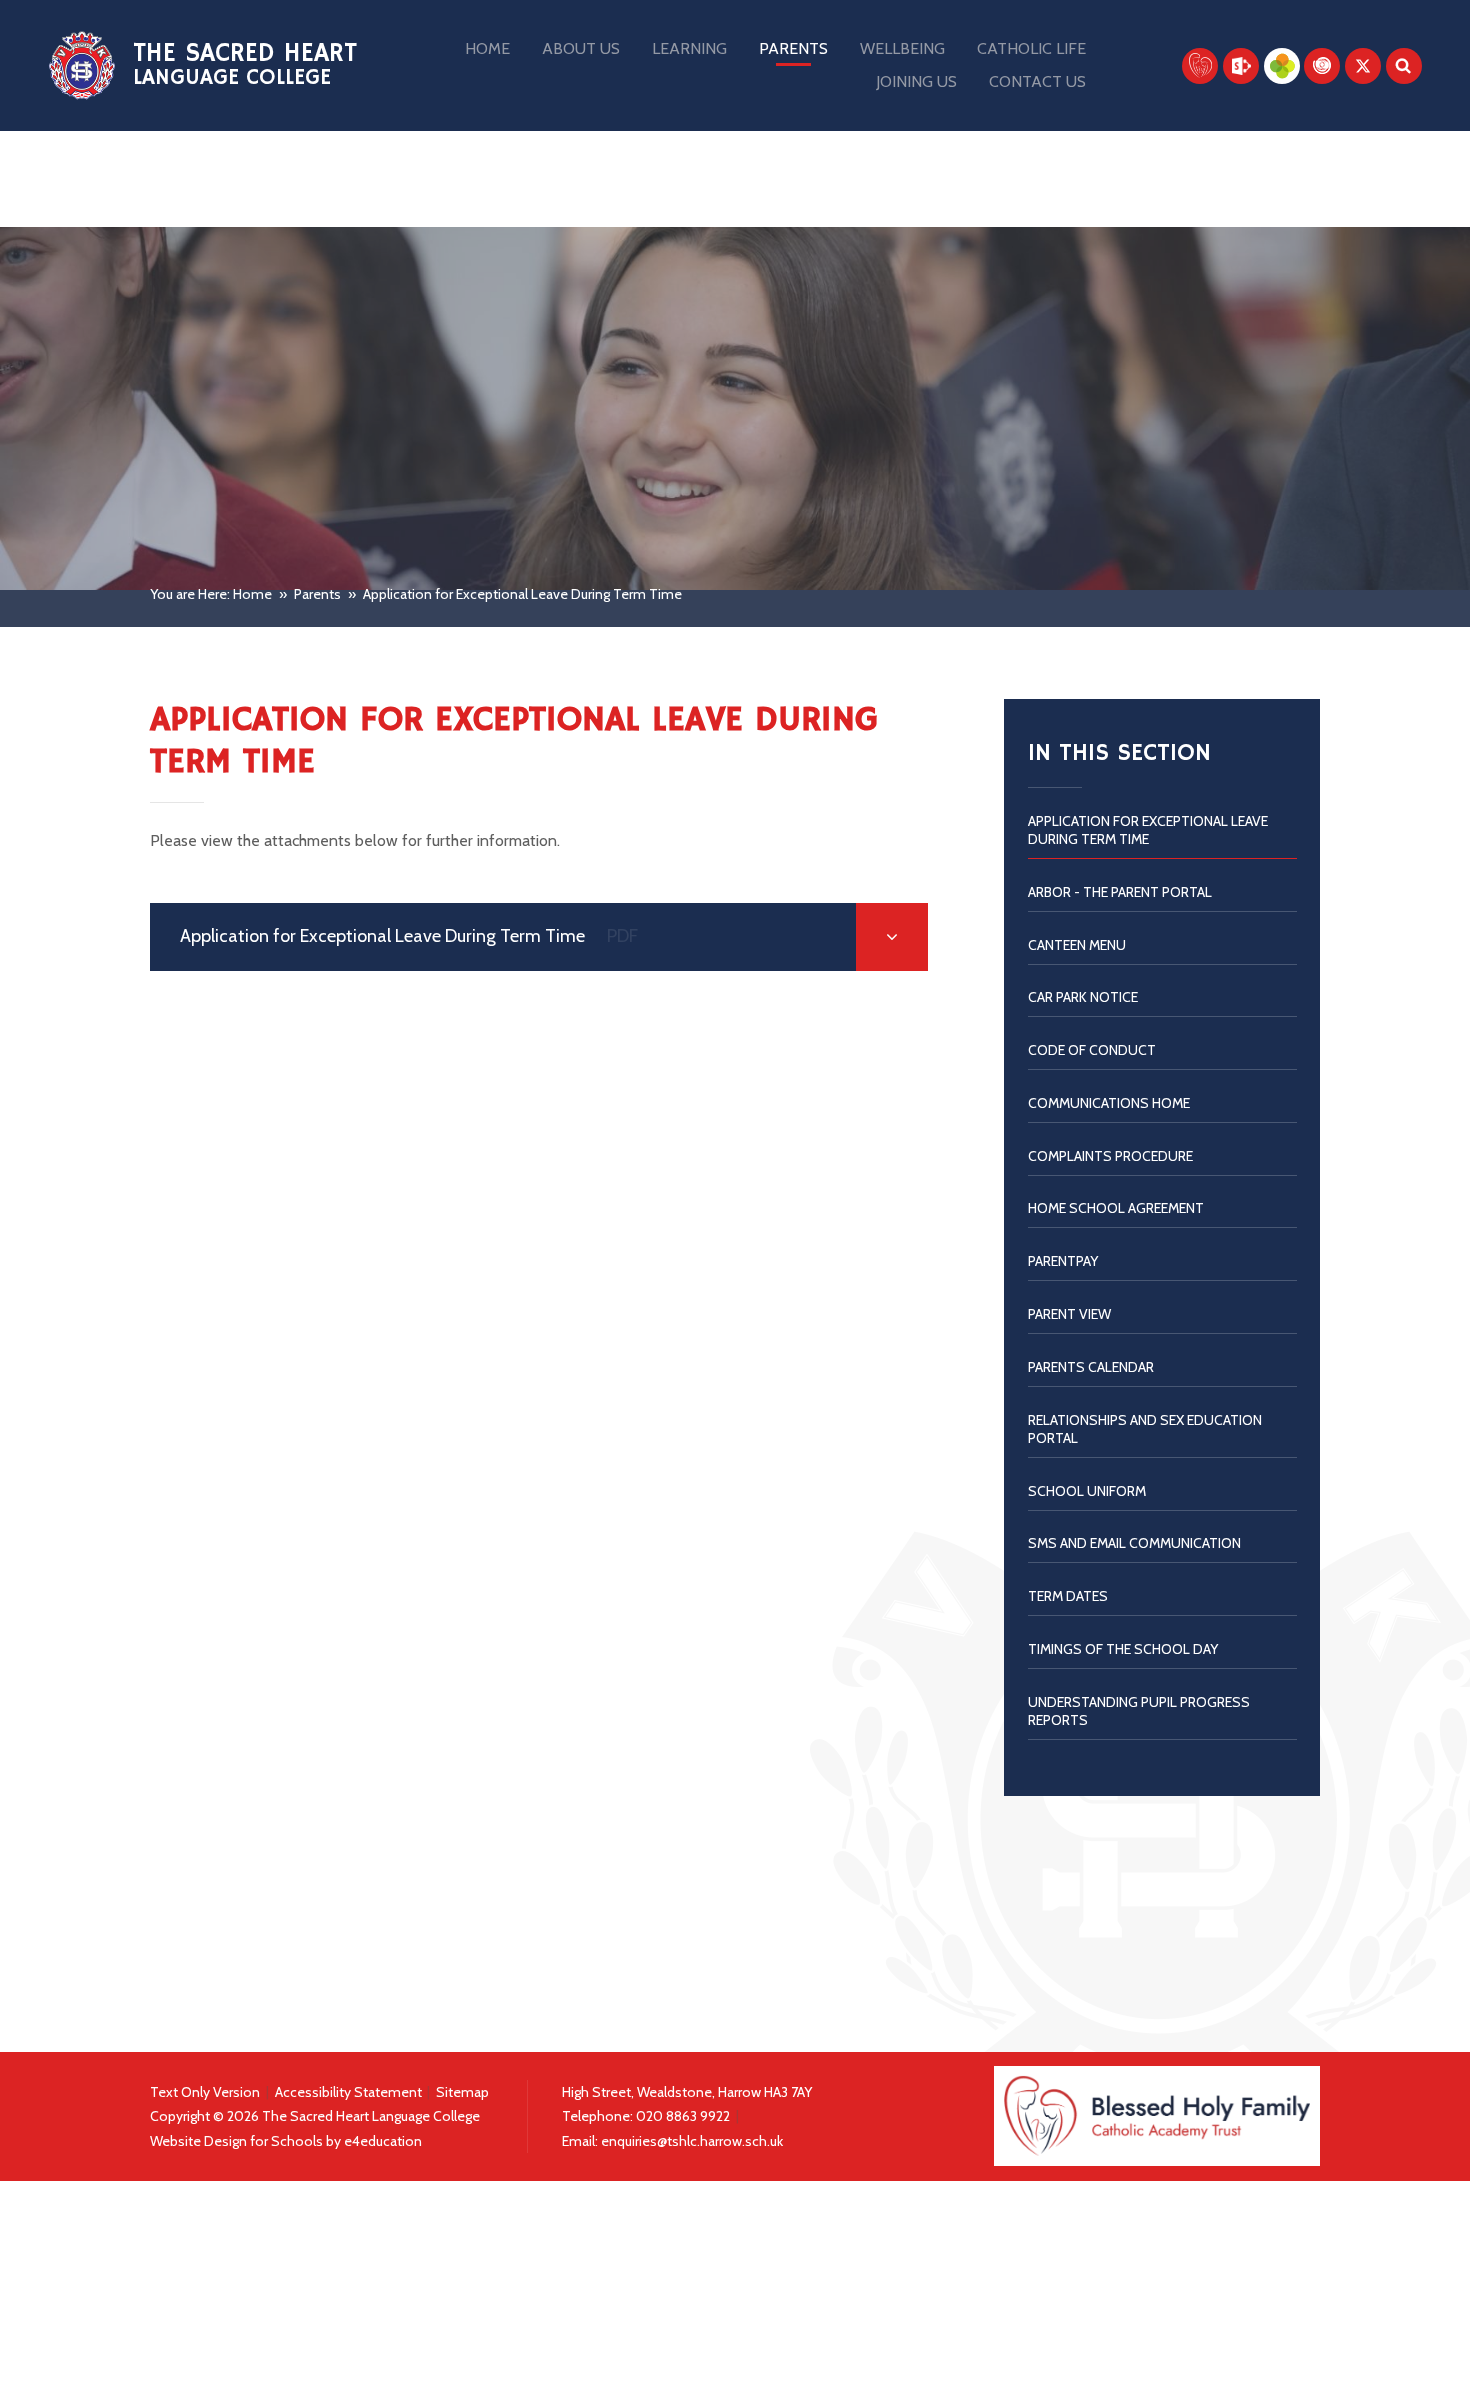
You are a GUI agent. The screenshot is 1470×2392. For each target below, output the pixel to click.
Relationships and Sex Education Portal (1145, 1429)
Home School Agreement (1116, 1208)
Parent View (1069, 1314)
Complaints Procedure (1110, 1156)
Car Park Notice (1083, 997)
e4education (383, 2141)
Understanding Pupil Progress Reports (1139, 1711)
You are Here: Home (211, 594)
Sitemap (462, 2092)
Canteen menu (1077, 945)
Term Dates (1068, 1596)
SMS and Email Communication (1134, 1543)
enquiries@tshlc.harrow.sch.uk (692, 2141)
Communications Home (1109, 1103)
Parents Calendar (1091, 1367)
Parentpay (1063, 1261)
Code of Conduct (1092, 1050)
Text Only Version (205, 2092)
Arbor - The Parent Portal (1120, 892)
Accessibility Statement (348, 2092)
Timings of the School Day (1123, 1649)
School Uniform (1087, 1491)
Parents (317, 594)
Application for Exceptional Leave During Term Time (522, 594)
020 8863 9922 (684, 2116)
